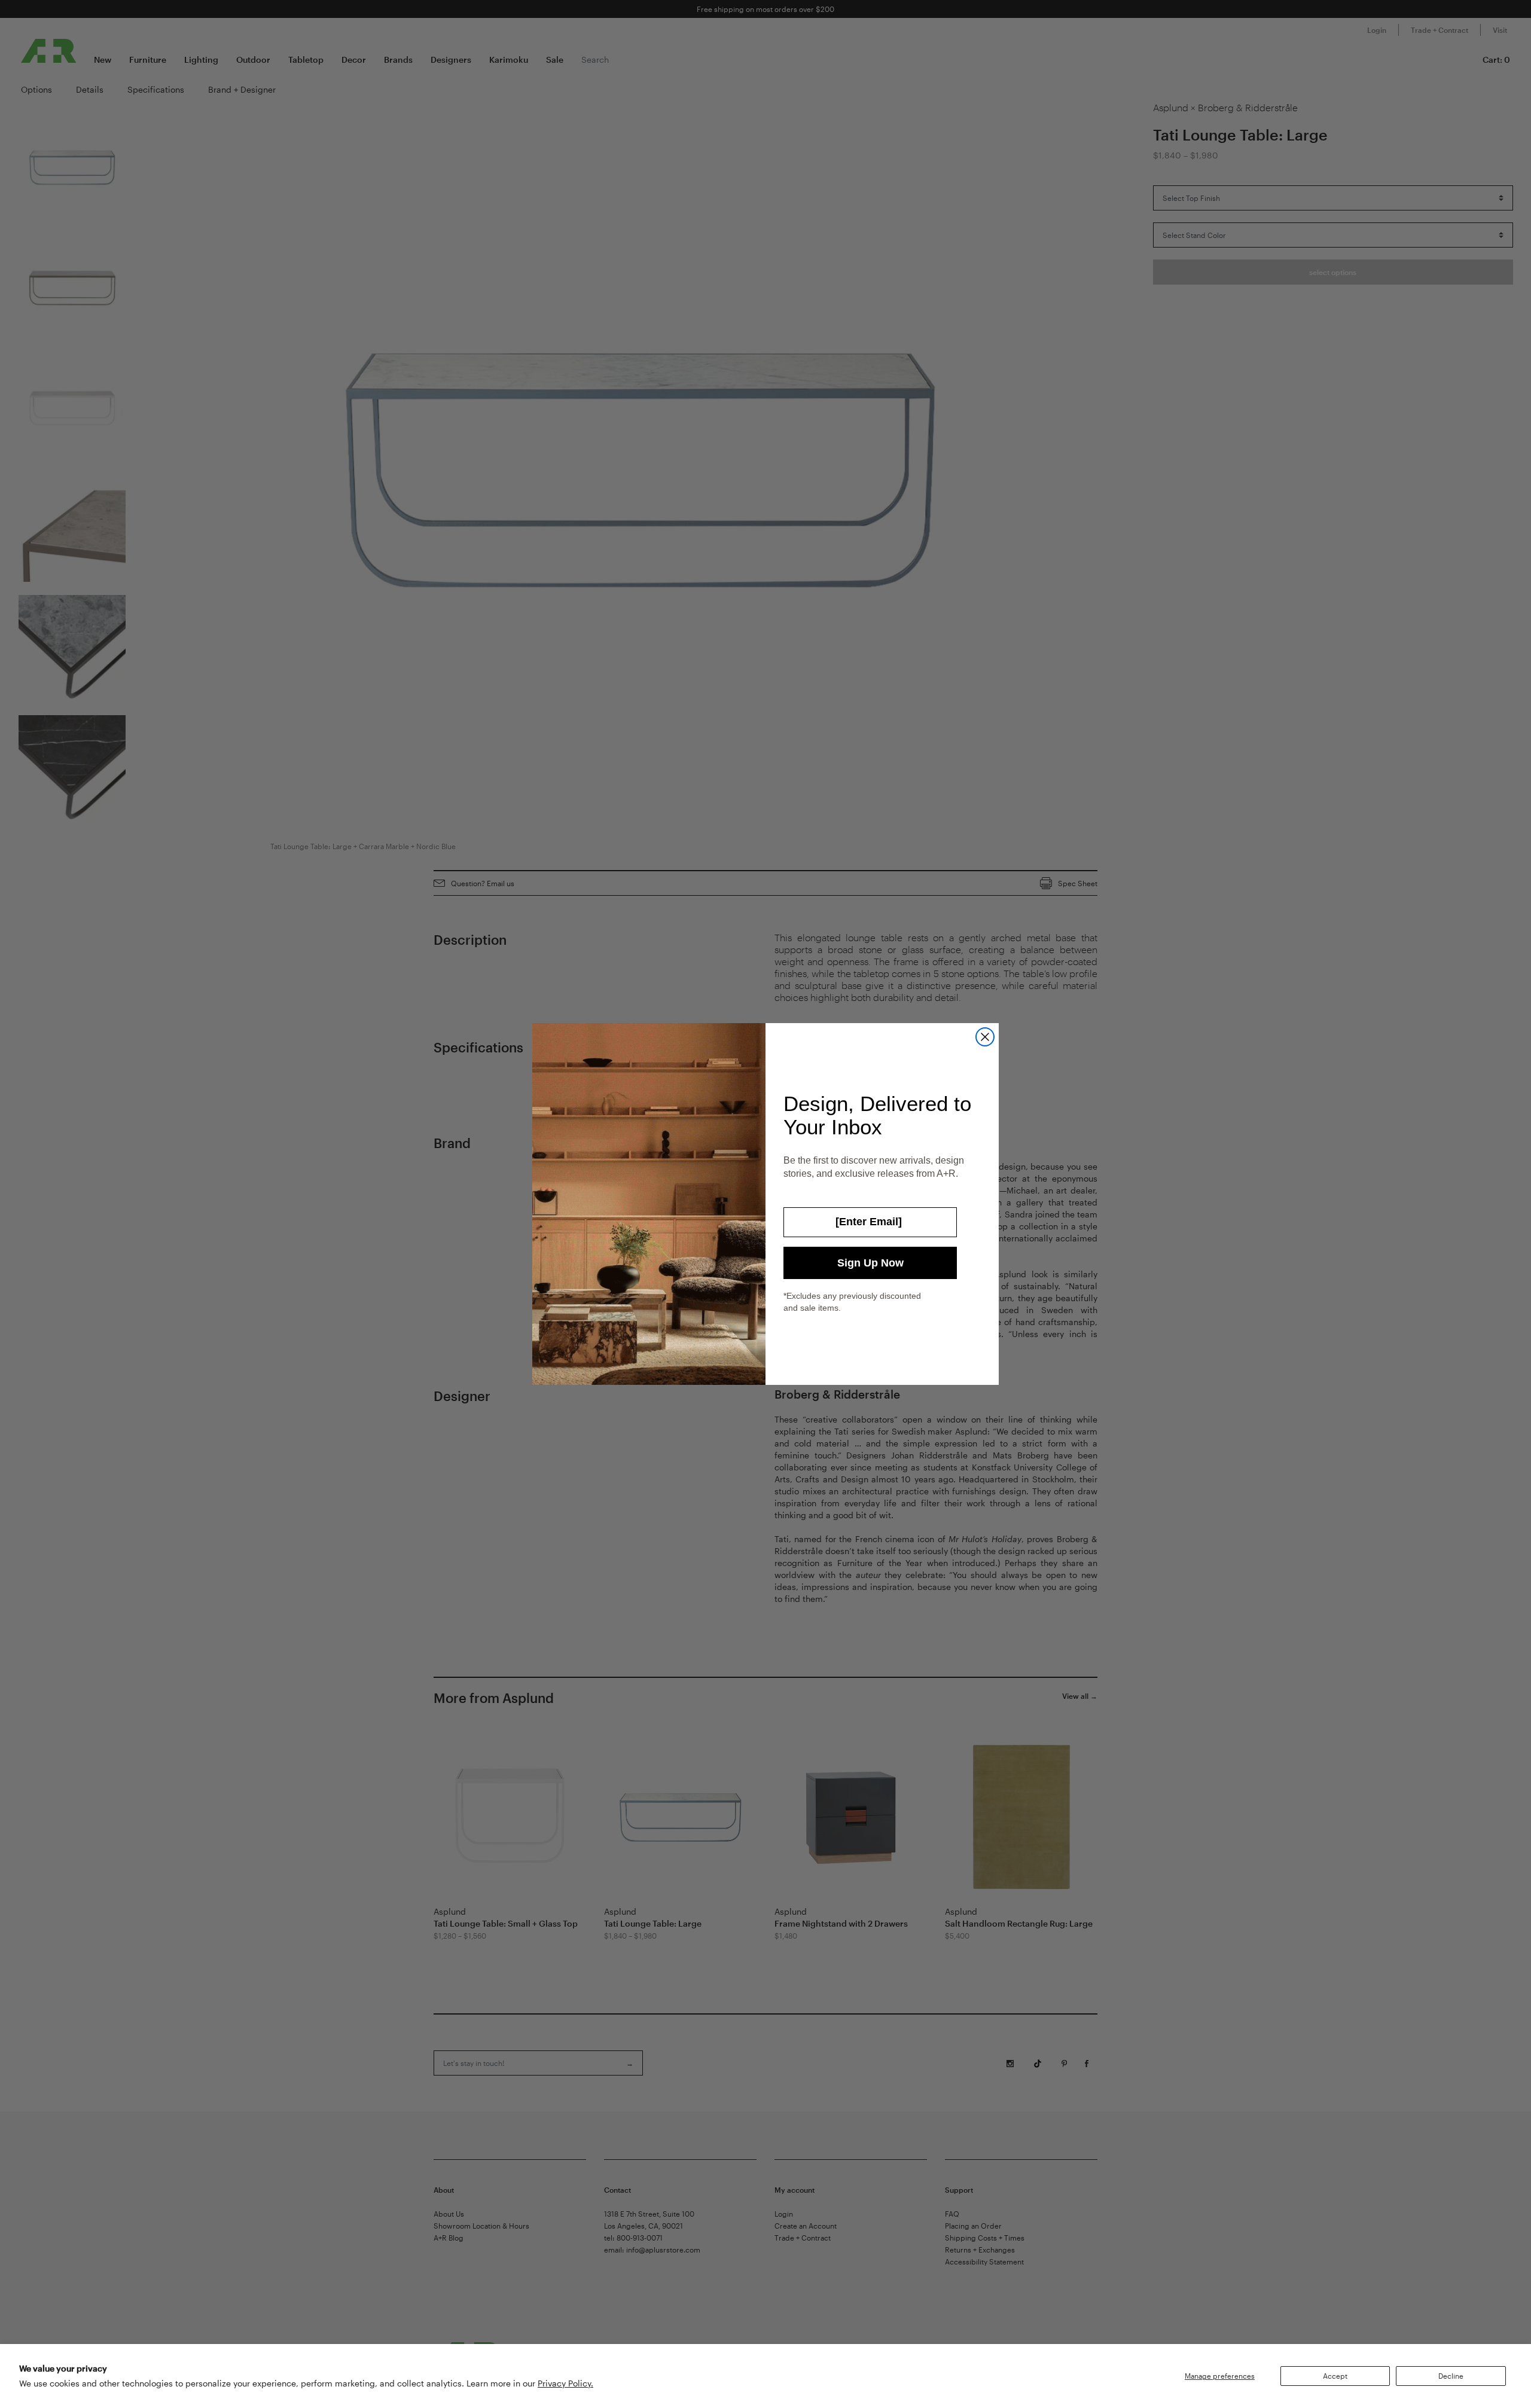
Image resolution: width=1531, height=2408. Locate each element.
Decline (1451, 2376)
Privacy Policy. (565, 2383)
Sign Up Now (870, 1263)
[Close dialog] (985, 1037)
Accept (1335, 2376)
